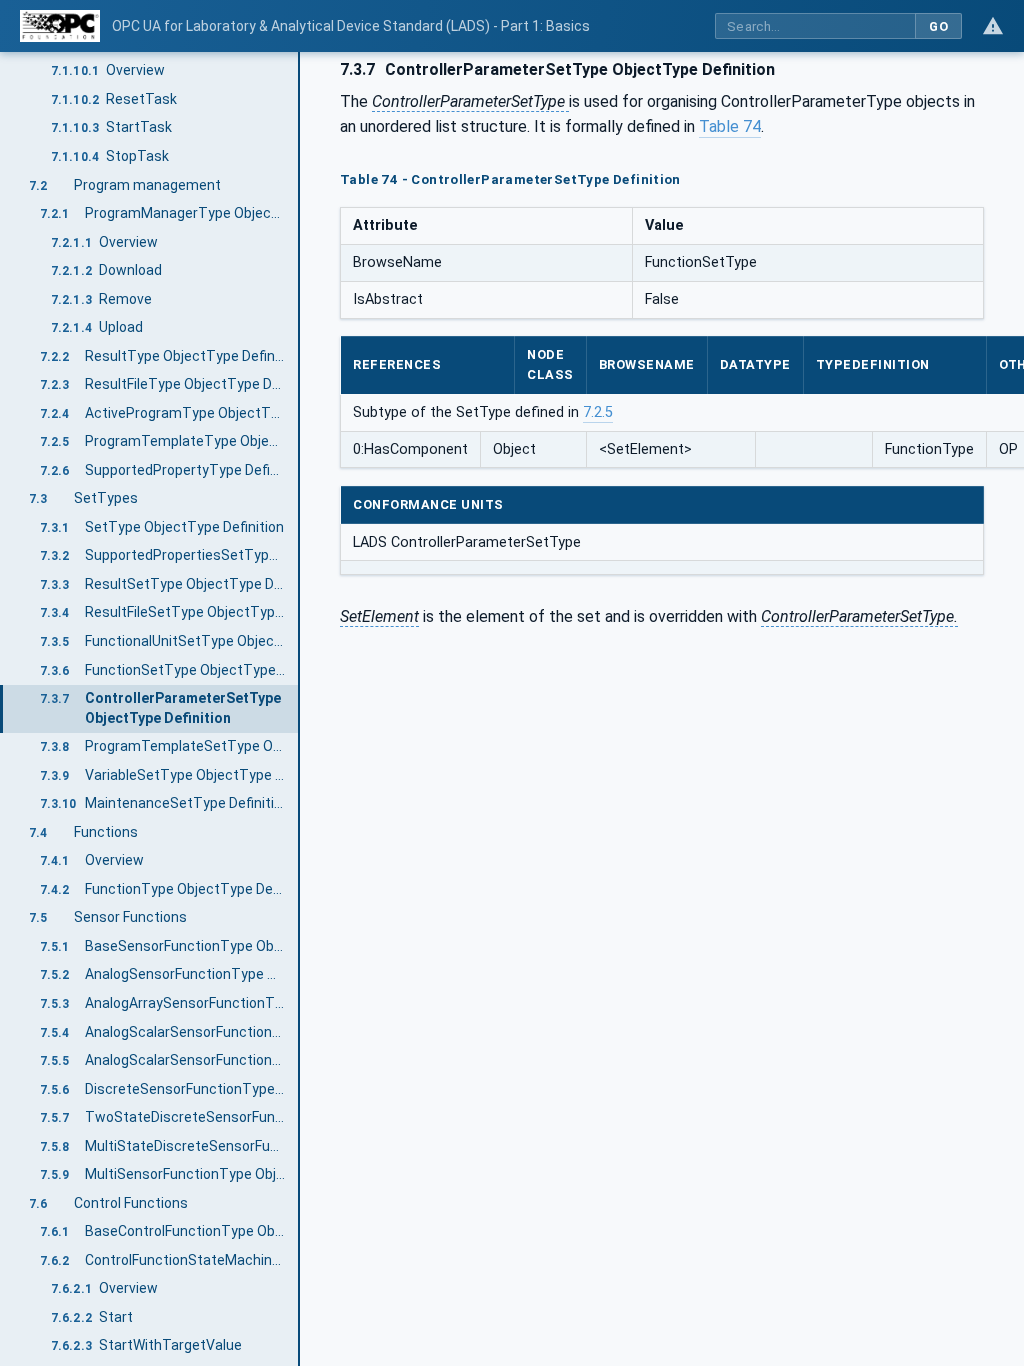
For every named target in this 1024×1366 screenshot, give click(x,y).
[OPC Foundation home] (60, 26)
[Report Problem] (993, 26)
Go (938, 26)
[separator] (300, 709)
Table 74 (730, 126)
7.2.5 (598, 412)
